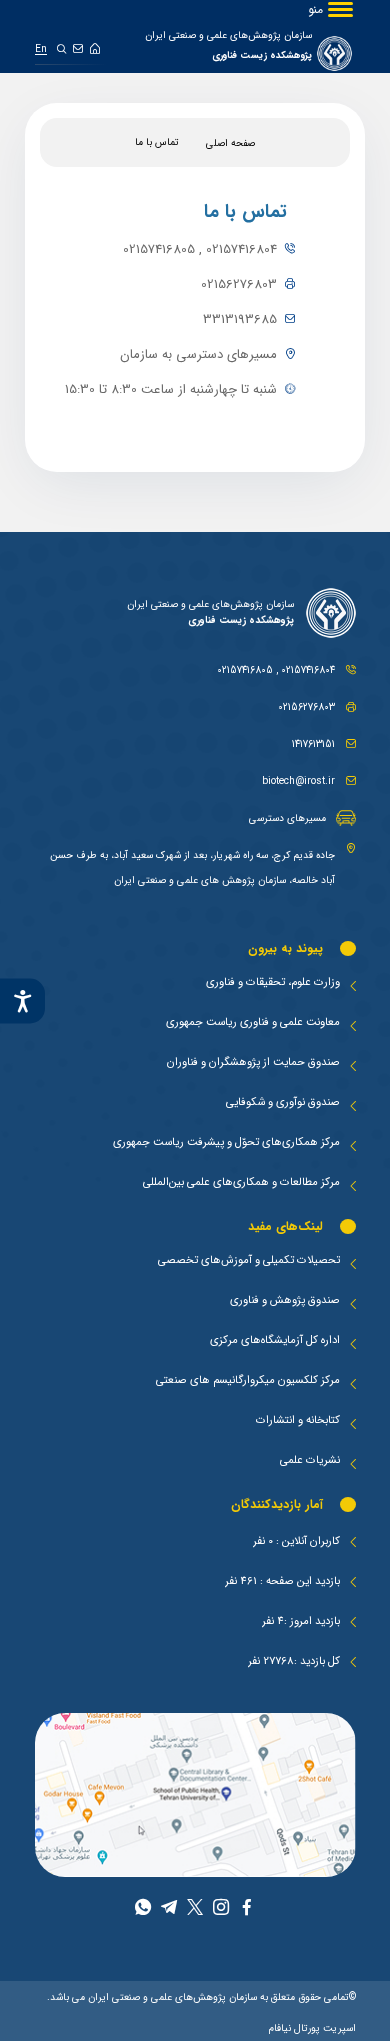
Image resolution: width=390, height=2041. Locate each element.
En (41, 49)
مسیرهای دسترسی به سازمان (198, 354)
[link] (248, 53)
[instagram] (221, 1909)
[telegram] (169, 1909)
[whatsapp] (143, 1909)
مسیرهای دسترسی (287, 818)
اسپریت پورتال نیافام (312, 2028)
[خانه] (95, 49)
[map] (195, 1795)
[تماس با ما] (78, 49)
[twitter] (195, 1909)
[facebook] (247, 1909)
